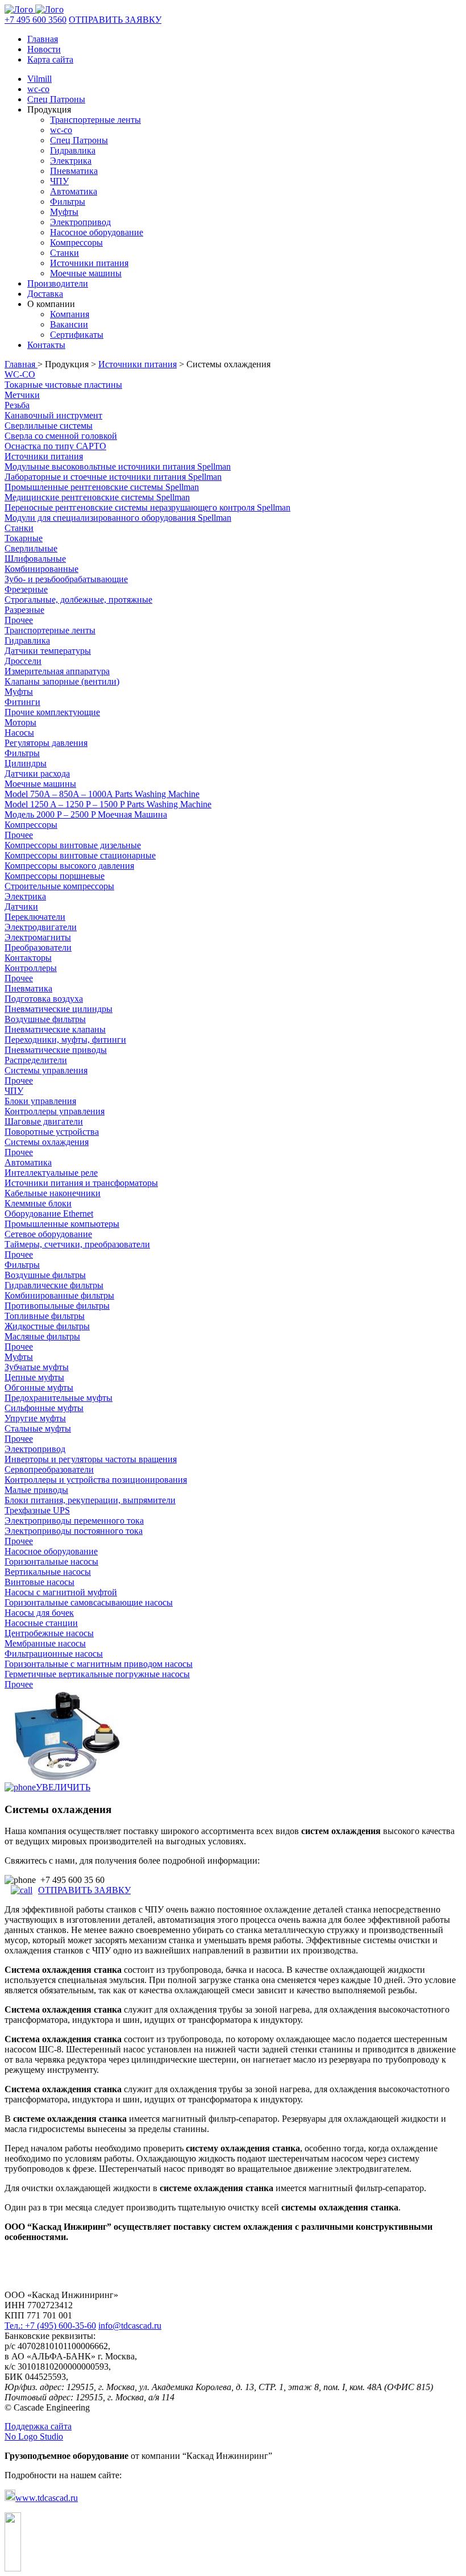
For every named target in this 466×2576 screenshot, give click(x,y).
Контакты (46, 345)
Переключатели (35, 917)
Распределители (36, 1060)
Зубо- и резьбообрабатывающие (66, 579)
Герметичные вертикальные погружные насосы (97, 1674)
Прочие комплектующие (52, 712)
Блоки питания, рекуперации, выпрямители (90, 1500)
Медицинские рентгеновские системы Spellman (97, 497)
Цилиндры (26, 763)
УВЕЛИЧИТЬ (63, 1787)
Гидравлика (73, 150)
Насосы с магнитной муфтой (61, 1592)
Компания (70, 314)
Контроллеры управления (55, 1111)
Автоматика (74, 191)
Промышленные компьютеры (62, 1224)
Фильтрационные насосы (54, 1654)
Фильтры (68, 202)
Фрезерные (26, 589)
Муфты (64, 212)
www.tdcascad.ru (47, 2498)
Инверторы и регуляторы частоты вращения (91, 1459)
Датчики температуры (48, 651)
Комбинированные (41, 569)
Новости (44, 49)
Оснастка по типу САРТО (55, 446)
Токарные (24, 538)
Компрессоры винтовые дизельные (73, 845)
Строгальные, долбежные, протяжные (78, 600)
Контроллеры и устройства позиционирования (96, 1480)
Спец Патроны (56, 99)
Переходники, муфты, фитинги (65, 1040)
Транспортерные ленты (95, 120)
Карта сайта (50, 59)
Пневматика (74, 171)
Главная (43, 39)
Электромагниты (38, 937)
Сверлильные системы (49, 426)
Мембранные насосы (45, 1643)
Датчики (21, 907)
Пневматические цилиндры (59, 1009)
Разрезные (24, 610)
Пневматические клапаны (55, 1029)
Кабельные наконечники (53, 1193)
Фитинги (22, 702)
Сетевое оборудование (48, 1234)
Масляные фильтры (42, 1336)
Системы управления (46, 1070)
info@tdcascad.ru (130, 2326)
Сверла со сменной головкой (61, 436)
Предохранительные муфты (59, 1398)
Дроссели (23, 661)
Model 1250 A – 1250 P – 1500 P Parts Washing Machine (108, 804)
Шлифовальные (35, 559)
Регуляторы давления (46, 743)
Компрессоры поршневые (55, 876)
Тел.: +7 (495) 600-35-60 (50, 2326)
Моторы (20, 722)
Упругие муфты (35, 1418)
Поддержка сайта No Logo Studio (38, 2431)
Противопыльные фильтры (57, 1306)
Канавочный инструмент (53, 415)
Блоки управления (40, 1101)
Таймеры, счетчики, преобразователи (77, 1244)
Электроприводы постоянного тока (74, 1531)
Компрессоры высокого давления (69, 866)
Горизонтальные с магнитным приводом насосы (99, 1664)
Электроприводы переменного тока (74, 1521)
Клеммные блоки (38, 1203)
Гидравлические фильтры (54, 1285)
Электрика (71, 161)
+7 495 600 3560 (36, 20)
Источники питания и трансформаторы (81, 1183)
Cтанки (19, 528)
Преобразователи (38, 947)
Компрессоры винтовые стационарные (80, 855)
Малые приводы (36, 1490)
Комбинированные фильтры (59, 1295)
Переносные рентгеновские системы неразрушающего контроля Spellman (147, 507)
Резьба (17, 405)
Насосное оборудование (97, 232)
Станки (65, 253)
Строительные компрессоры (59, 886)
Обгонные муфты (39, 1387)
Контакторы (28, 958)
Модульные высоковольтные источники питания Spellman (118, 466)
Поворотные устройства (52, 1132)
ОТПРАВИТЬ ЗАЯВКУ (115, 20)
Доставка (45, 294)
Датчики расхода (37, 773)
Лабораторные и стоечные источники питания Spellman (113, 477)
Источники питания (89, 263)
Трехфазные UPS (37, 1510)
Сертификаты (77, 335)
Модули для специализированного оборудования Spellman (118, 518)
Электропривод (80, 222)
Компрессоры (76, 242)
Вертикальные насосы (48, 1572)
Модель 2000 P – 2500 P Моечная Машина (86, 814)
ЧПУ (59, 181)
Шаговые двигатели (44, 1121)
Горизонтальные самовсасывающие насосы (89, 1602)
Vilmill (39, 79)
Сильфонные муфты (44, 1408)
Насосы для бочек (39, 1613)
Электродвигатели (41, 927)
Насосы (19, 733)
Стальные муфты (38, 1428)
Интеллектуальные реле (51, 1173)
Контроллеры (31, 968)
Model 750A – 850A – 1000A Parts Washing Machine (102, 794)
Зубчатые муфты (37, 1367)
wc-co (38, 89)
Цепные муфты (34, 1377)
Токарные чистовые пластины (63, 385)
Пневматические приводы (56, 1050)
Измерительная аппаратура (57, 671)
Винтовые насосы (39, 1582)
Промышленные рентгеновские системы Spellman (102, 487)
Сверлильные (31, 548)
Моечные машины (86, 273)
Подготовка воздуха (44, 999)
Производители (58, 283)
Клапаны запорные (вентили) (62, 681)
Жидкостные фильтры (47, 1326)
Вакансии (69, 324)
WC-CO (20, 374)
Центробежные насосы (49, 1633)
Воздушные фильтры (45, 1019)
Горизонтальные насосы (51, 1561)
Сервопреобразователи (49, 1469)
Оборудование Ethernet (49, 1214)
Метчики (22, 395)
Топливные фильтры (45, 1316)
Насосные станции (41, 1623)
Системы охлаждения (47, 1142)
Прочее (19, 620)
